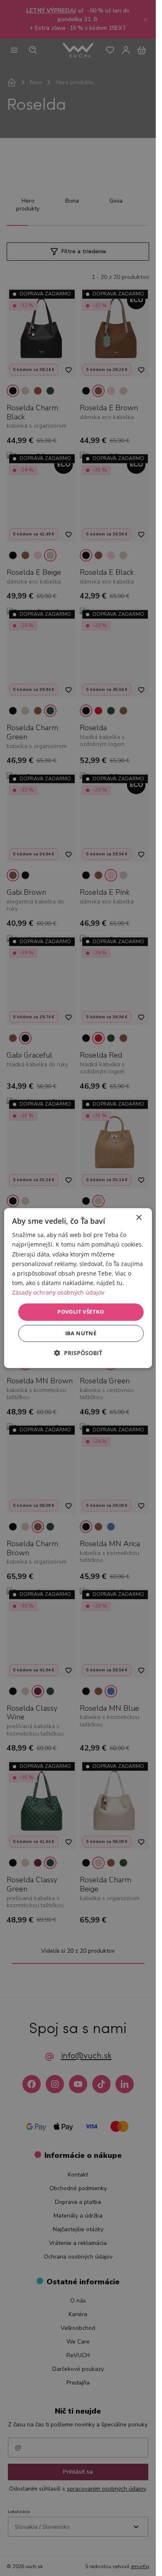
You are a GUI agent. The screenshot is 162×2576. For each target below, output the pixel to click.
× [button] (139, 1218)
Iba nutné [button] (81, 1333)
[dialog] (78, 1288)
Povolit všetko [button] (81, 1312)
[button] (78, 1353)
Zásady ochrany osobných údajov (58, 1292)
